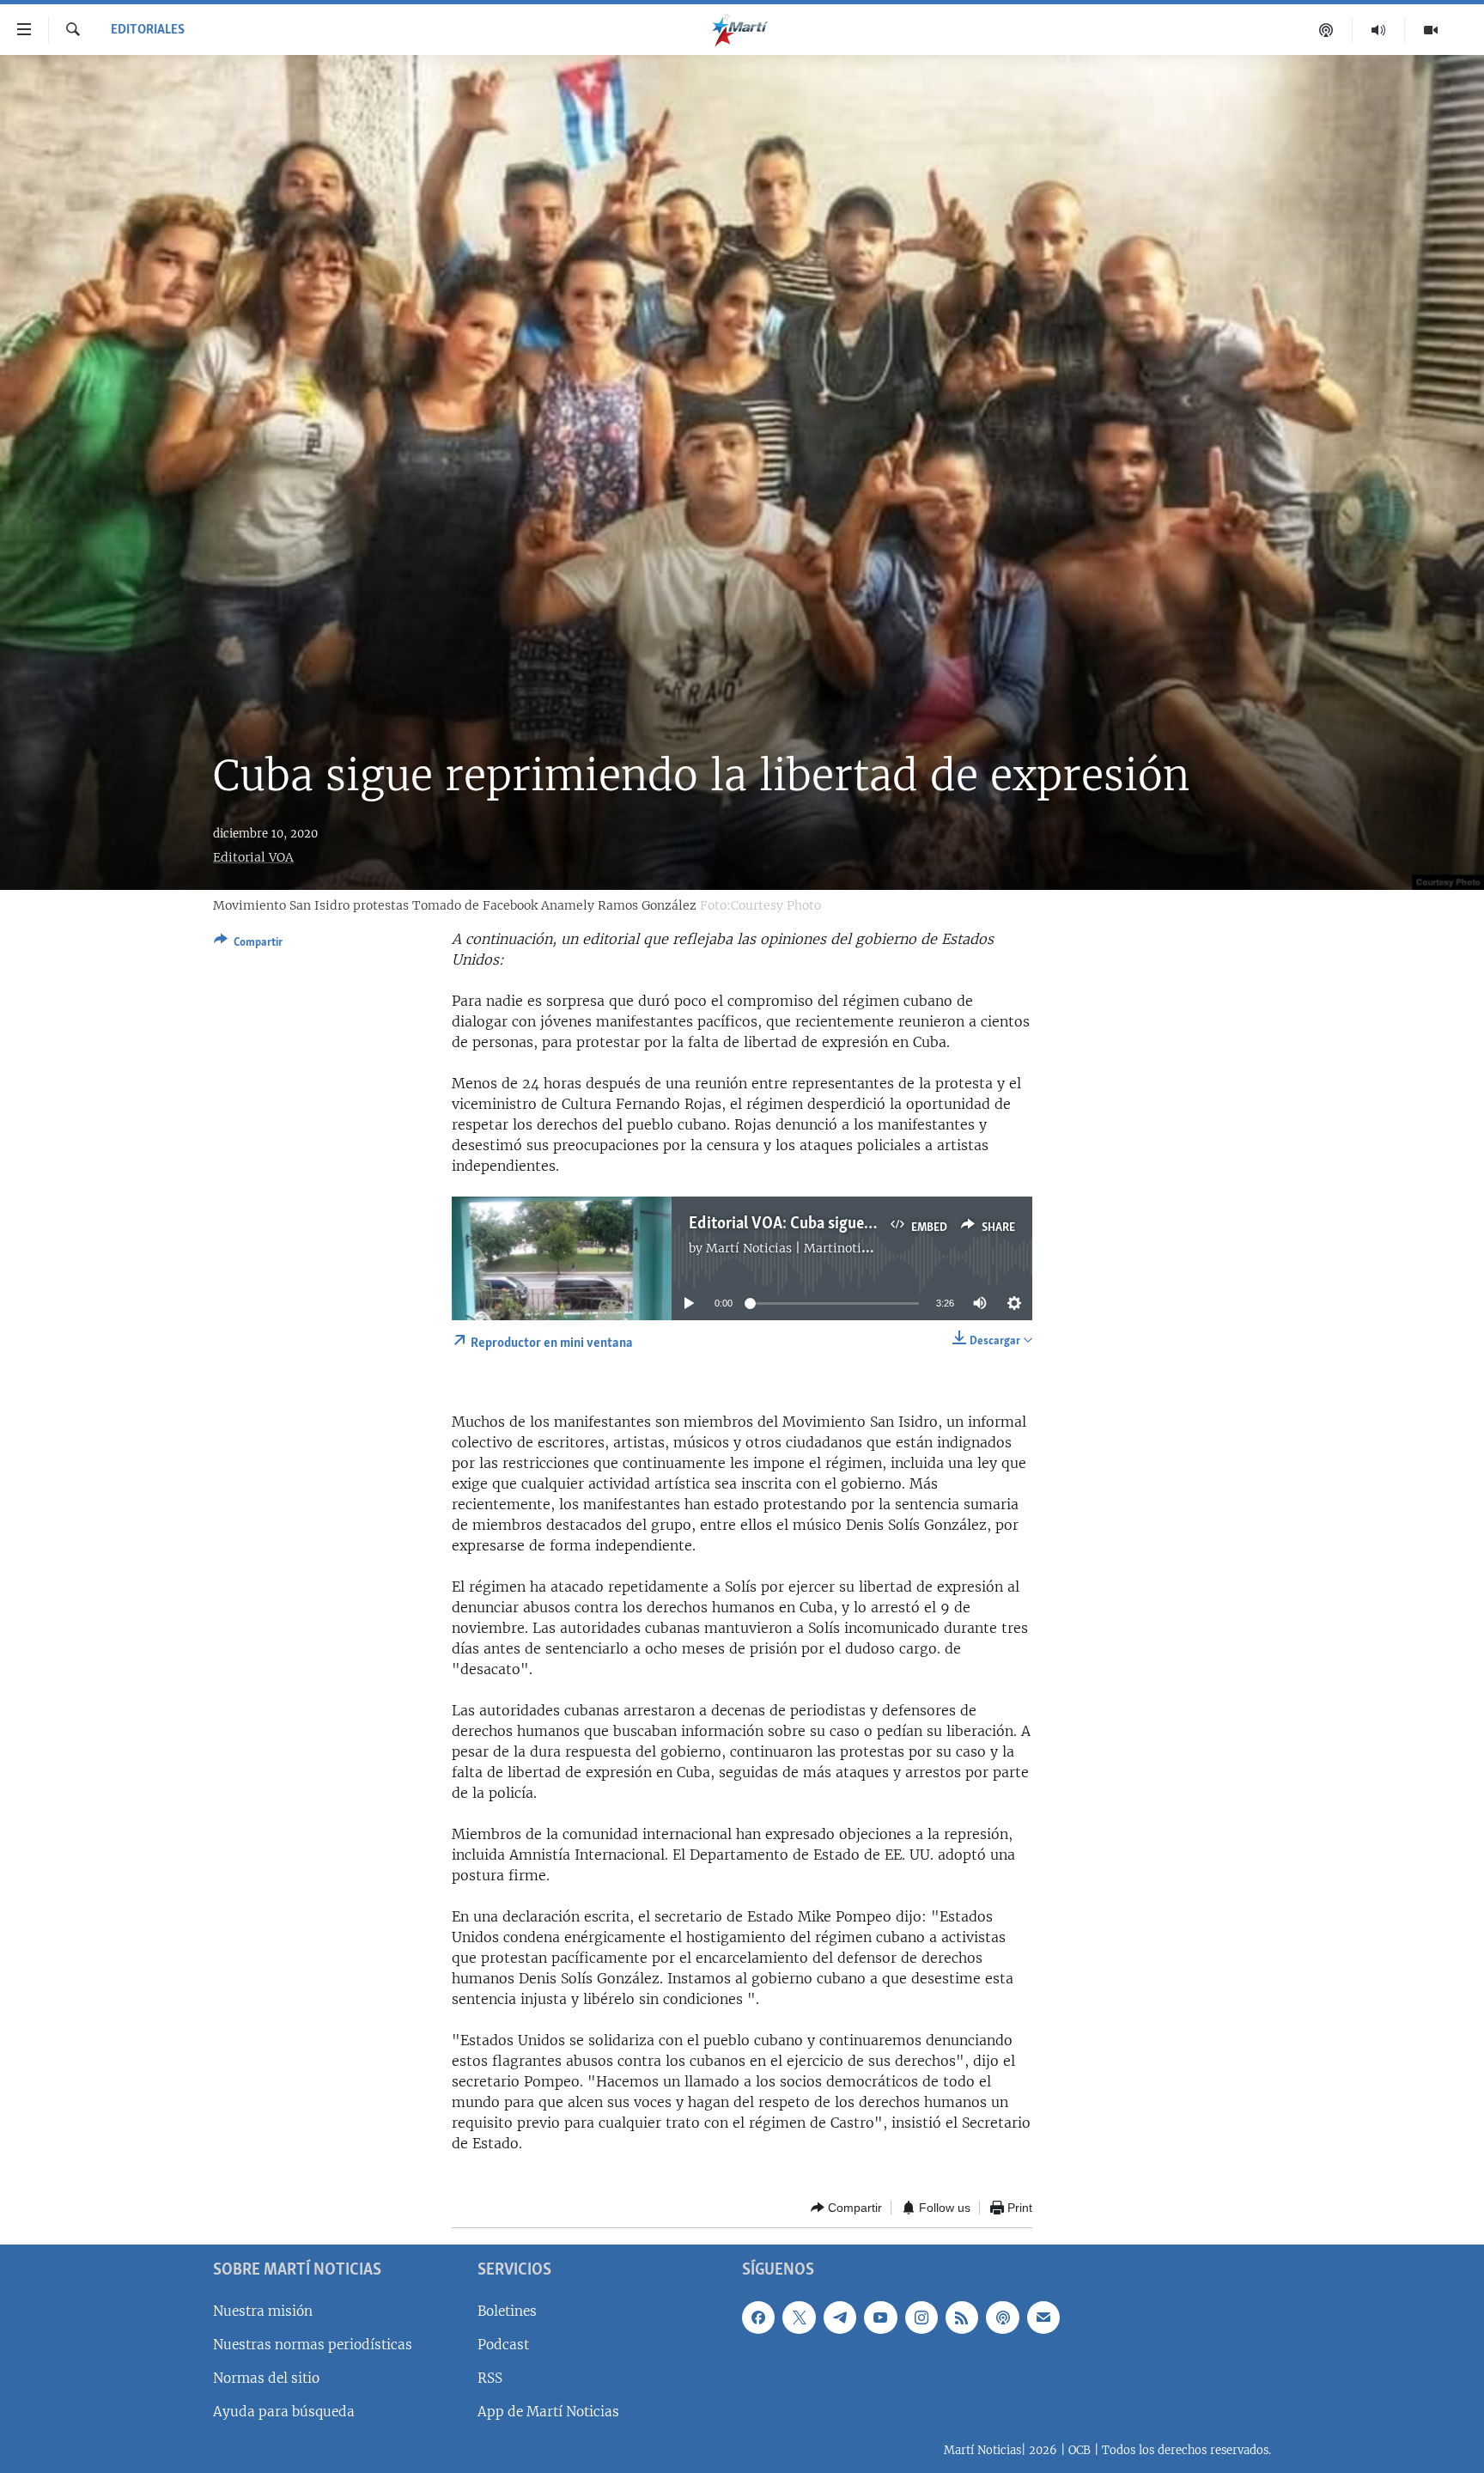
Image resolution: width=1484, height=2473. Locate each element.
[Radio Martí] (1379, 30)
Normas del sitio (266, 2378)
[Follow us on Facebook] (758, 2318)
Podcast (503, 2345)
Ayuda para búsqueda (284, 2412)
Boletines (507, 2311)
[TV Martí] (1431, 30)
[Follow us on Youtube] (880, 2318)
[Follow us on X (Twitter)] (799, 2318)
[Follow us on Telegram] (840, 2318)
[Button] (248, 945)
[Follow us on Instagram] (921, 2318)
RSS (490, 2378)
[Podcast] (1326, 30)
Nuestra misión (263, 2311)
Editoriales (148, 30)
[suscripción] (1043, 2318)
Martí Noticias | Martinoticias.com (809, 1248)
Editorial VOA (253, 857)
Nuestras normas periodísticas (313, 2345)
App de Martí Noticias (548, 2412)
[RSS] (962, 2318)
